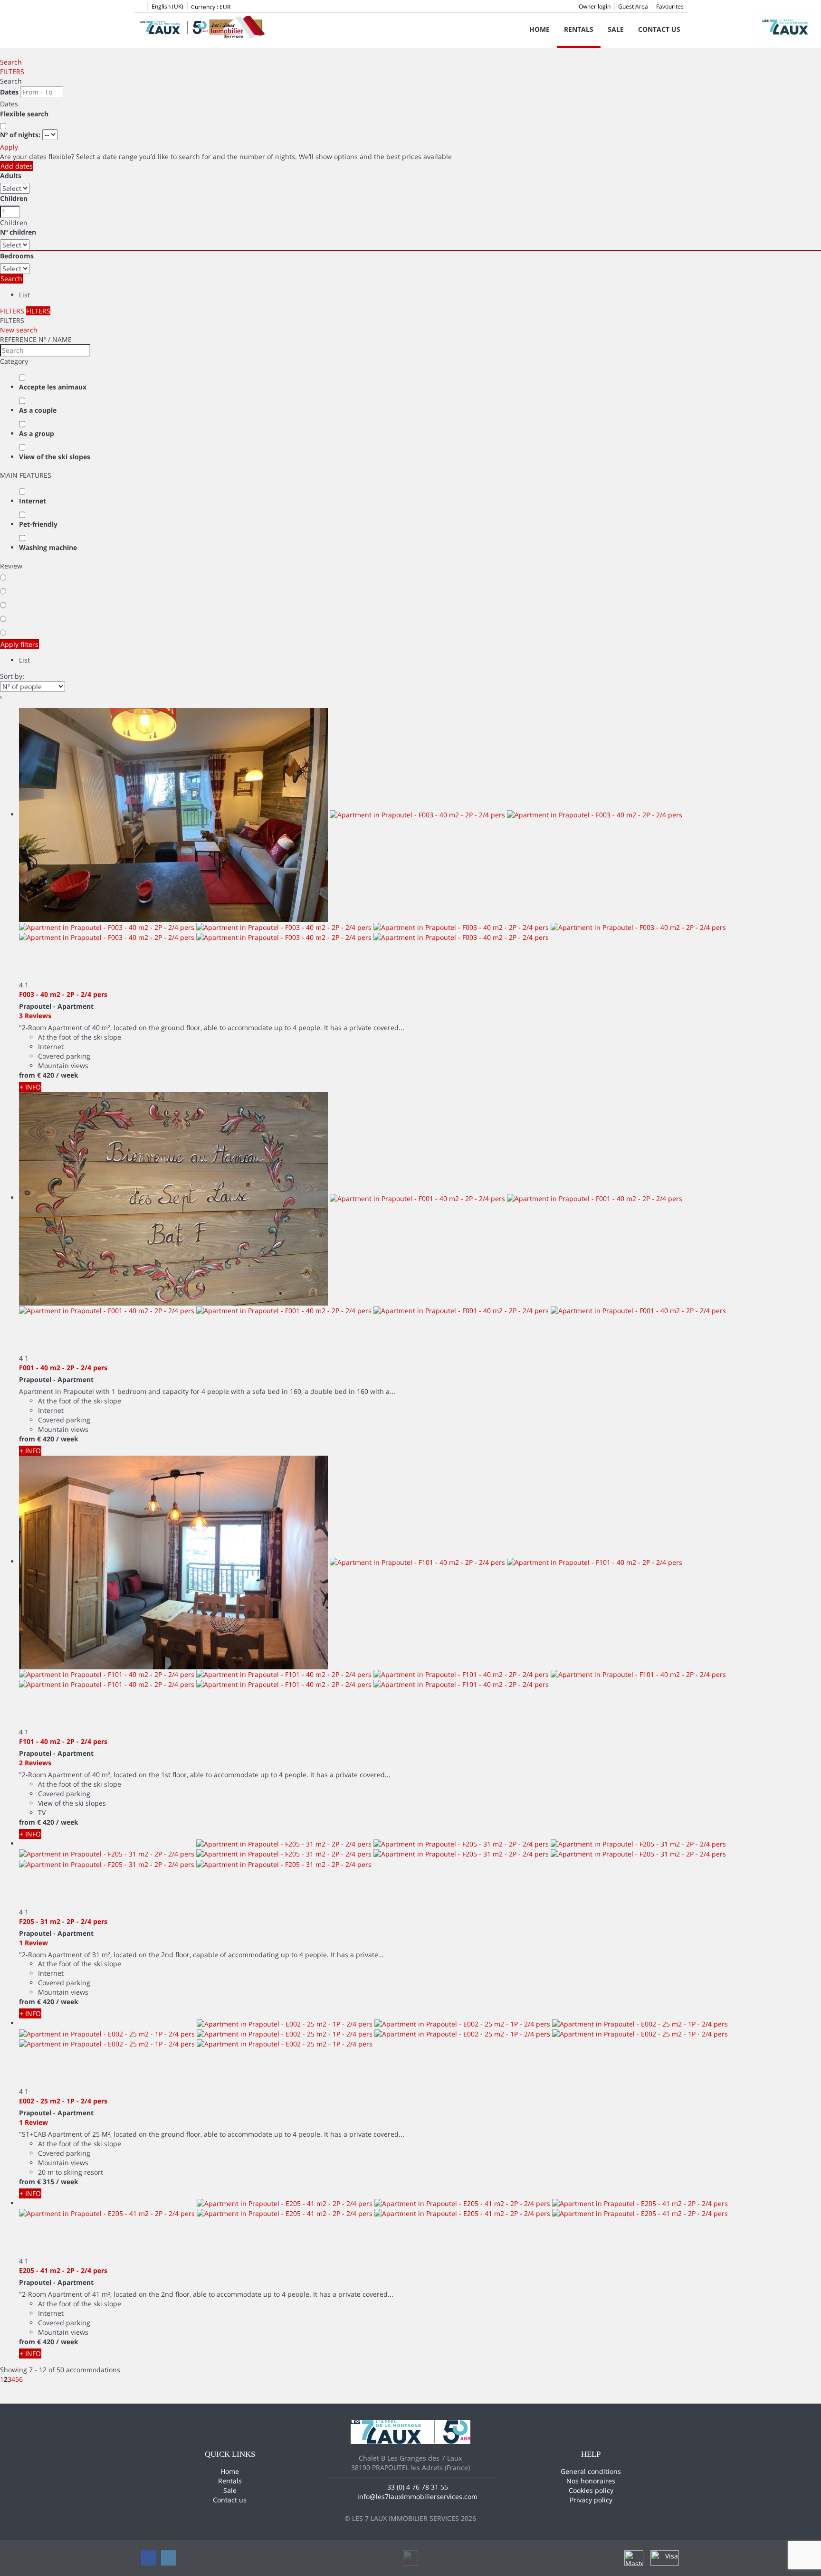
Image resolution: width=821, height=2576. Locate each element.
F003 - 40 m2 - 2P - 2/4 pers (63, 994)
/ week (67, 1075)
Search (11, 62)
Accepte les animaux (53, 387)
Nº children (18, 232)
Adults (11, 175)
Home (539, 29)
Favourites (670, 6)
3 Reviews (35, 1016)
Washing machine (48, 547)
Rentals (579, 29)
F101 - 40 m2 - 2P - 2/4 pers (63, 1741)
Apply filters (19, 644)
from (27, 1075)
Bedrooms (17, 256)
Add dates (17, 166)
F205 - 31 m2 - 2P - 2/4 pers (63, 1921)
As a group (37, 433)
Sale (616, 29)
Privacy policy (591, 2500)
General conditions (591, 2471)
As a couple (38, 410)
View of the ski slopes (55, 457)
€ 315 (46, 2182)
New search (19, 330)
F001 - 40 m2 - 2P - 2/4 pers (63, 1368)
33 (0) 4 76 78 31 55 (418, 2487)
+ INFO (30, 1087)
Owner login (595, 6)
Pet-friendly (38, 524)
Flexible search (25, 114)
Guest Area (633, 6)
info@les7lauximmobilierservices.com (417, 2496)
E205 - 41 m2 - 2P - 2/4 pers (63, 2270)
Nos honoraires (591, 2481)
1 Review (33, 1943)
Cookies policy (591, 2490)
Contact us (659, 29)
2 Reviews (35, 1763)
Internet (33, 501)
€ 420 (46, 1075)
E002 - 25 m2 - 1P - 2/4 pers (63, 2101)
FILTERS (12, 71)
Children (14, 198)
